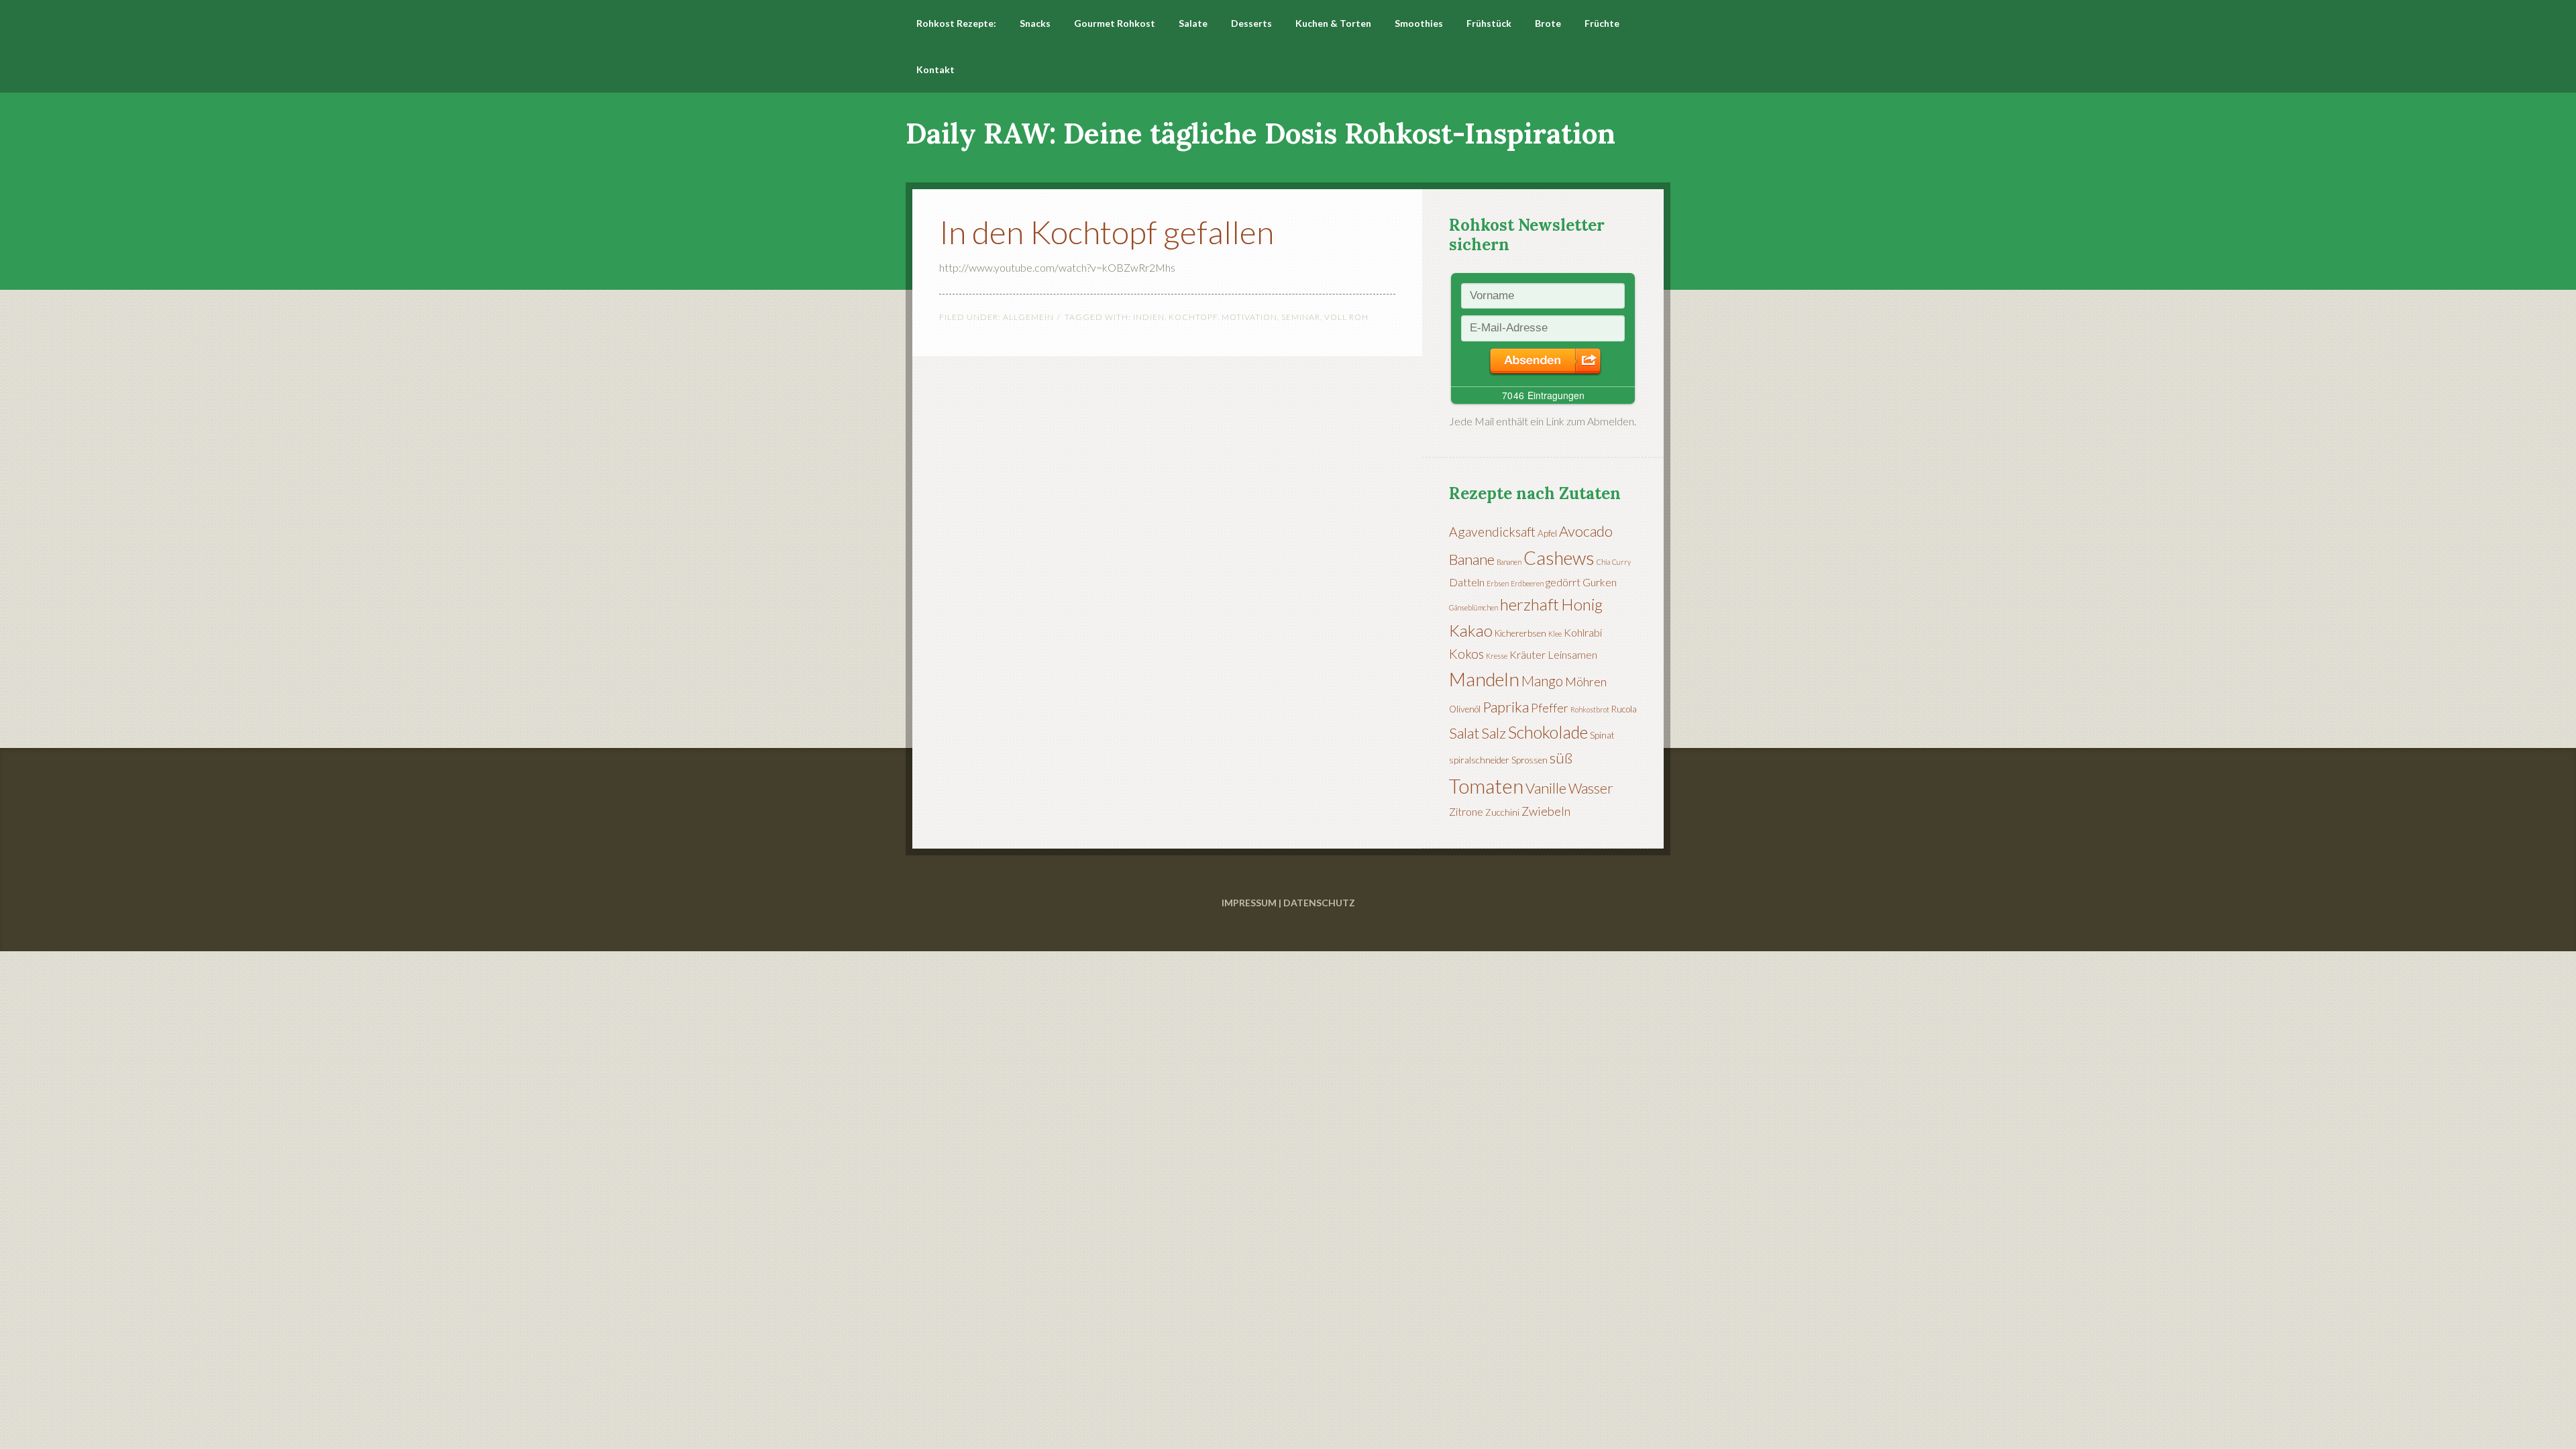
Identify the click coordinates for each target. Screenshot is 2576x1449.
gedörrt (1563, 582)
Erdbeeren (1527, 583)
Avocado (1586, 531)
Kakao (1471, 630)
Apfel (1547, 533)
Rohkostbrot (1590, 709)
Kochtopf (1193, 317)
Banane (1472, 559)
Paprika (1506, 707)
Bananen (1509, 562)
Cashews (1559, 558)
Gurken (1600, 582)
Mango (1542, 681)
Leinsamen (1572, 654)
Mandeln (1484, 679)
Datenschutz (1319, 903)
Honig (1582, 604)
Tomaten (1486, 786)
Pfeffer (1550, 708)
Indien (1149, 317)
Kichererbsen (1520, 633)
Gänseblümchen (1473, 607)
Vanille (1546, 788)
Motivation (1249, 317)
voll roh (1346, 317)
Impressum (1249, 903)
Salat (1464, 733)
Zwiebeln (1546, 811)
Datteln (1467, 582)
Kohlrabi (1583, 632)
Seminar (1301, 317)
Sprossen (1529, 760)
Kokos (1466, 654)
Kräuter (1527, 654)
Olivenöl (1465, 709)
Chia (1603, 562)
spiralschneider (1479, 760)
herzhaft (1529, 604)
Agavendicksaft (1492, 532)
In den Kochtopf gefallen (1107, 232)
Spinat (1602, 735)
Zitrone (1466, 811)
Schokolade (1548, 732)
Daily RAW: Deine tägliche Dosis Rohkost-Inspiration (1260, 133)
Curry (1621, 562)
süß (1561, 758)
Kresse (1497, 656)
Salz (1494, 733)
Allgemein (1028, 317)
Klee (1555, 634)
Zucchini (1502, 812)
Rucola (1624, 709)
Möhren (1586, 682)
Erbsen (1498, 583)
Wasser (1591, 788)
